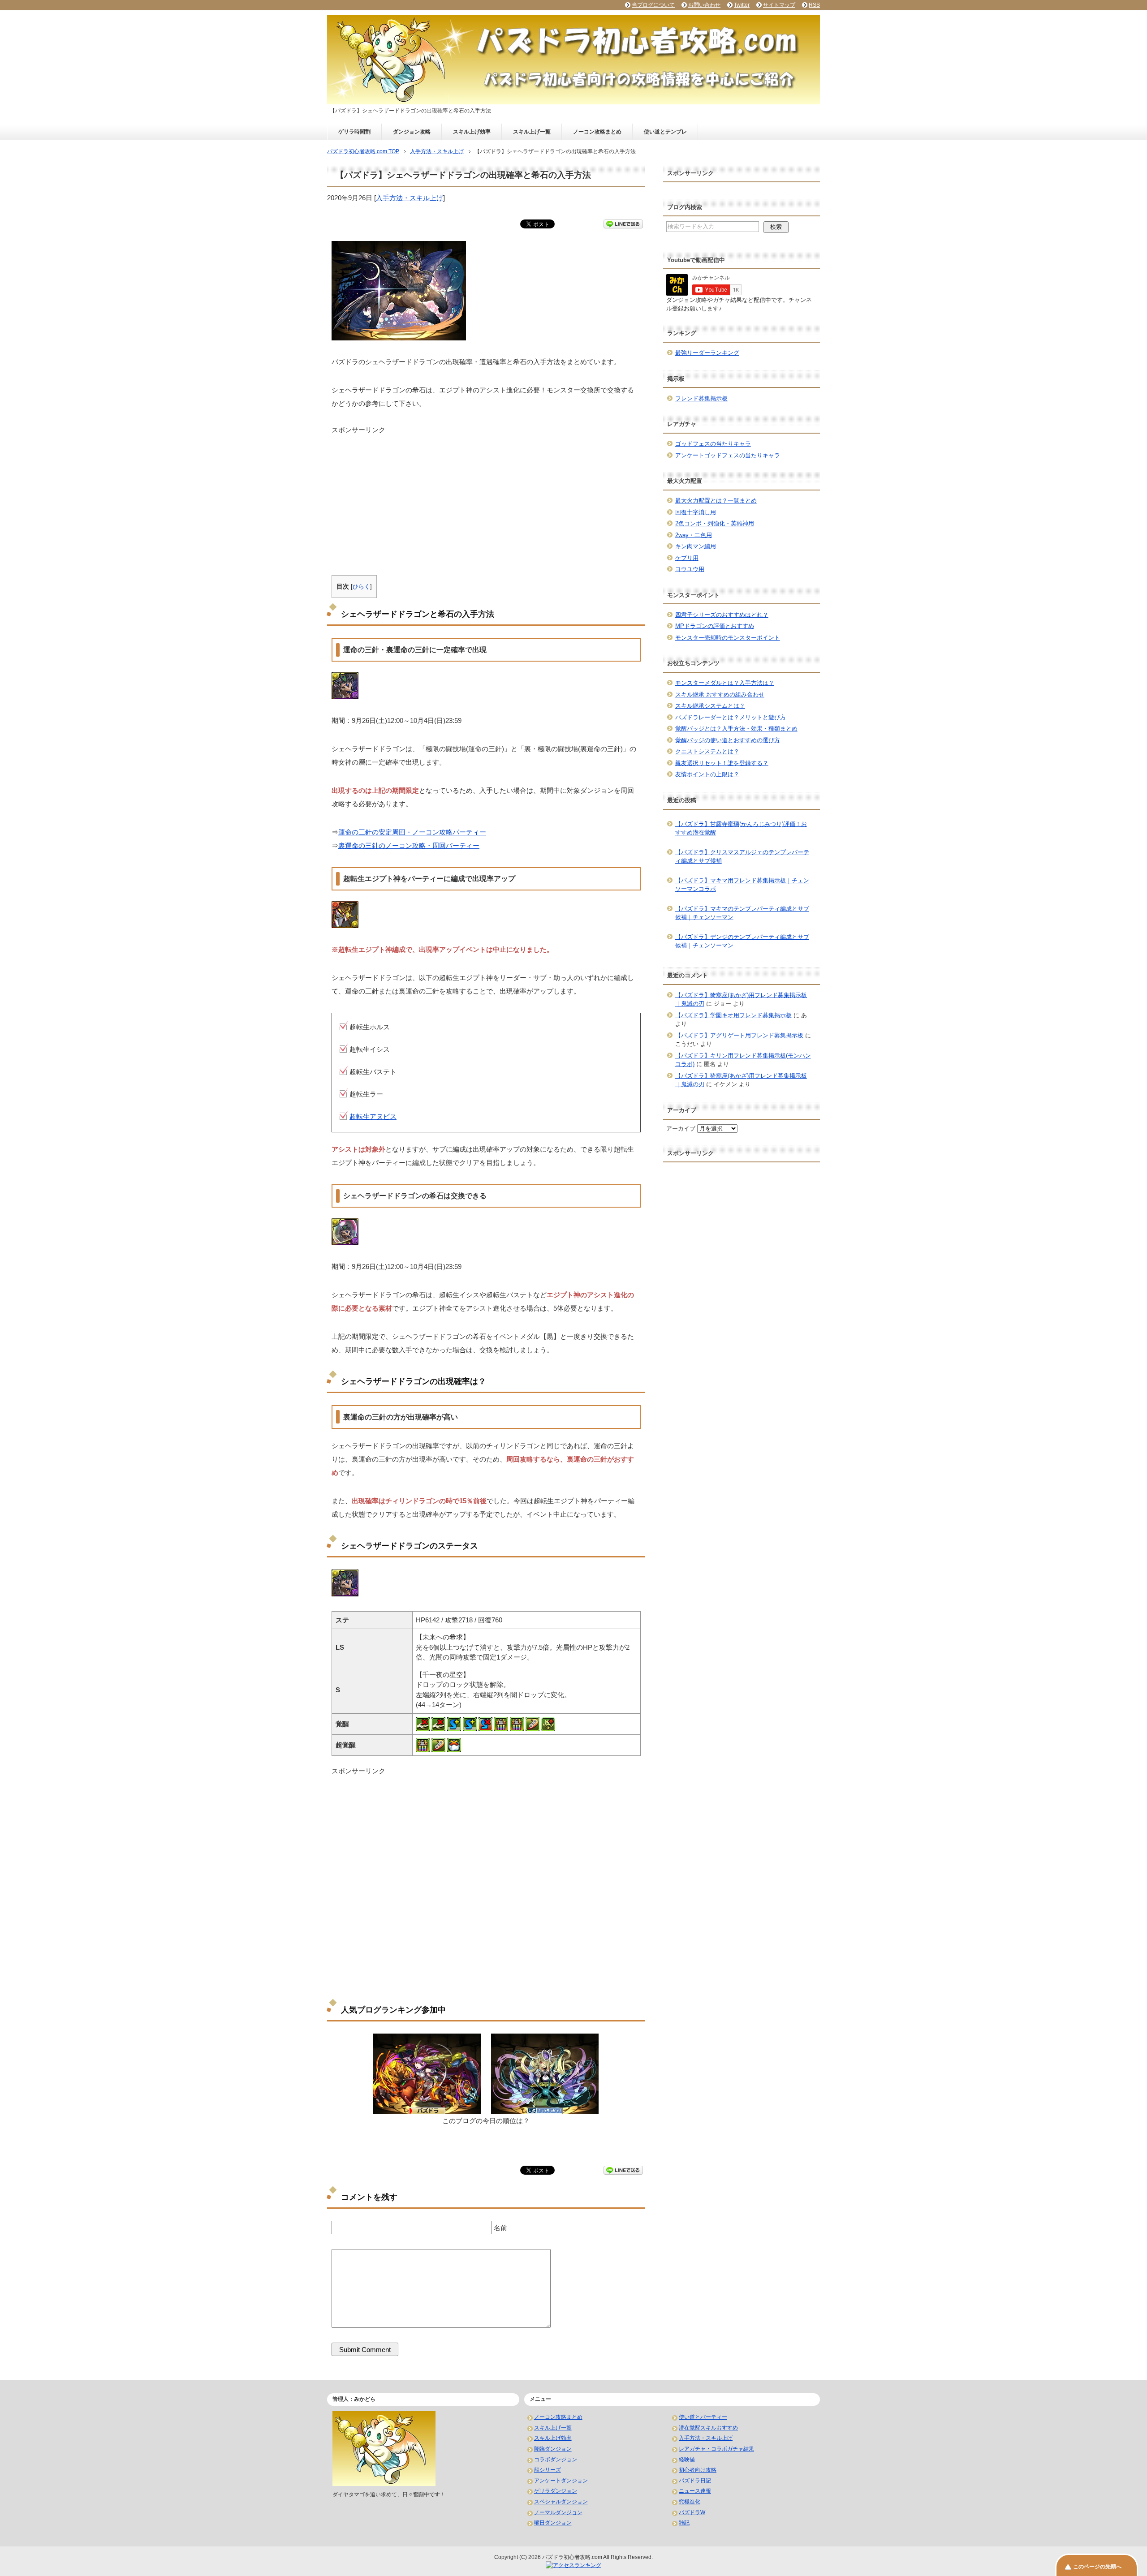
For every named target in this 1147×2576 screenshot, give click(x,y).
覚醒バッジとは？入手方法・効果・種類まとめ (736, 729)
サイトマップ (779, 5)
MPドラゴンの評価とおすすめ (715, 626)
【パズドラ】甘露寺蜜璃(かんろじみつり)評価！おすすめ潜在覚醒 (741, 828)
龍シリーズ (548, 2470)
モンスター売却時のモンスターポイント (728, 638)
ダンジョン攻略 (412, 132)
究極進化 (690, 2502)
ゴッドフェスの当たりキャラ (713, 444)
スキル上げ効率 (472, 132)
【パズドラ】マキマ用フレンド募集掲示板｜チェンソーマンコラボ (742, 885)
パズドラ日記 (695, 2481)
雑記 (684, 2523)
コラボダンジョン (556, 2460)
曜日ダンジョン (553, 2523)
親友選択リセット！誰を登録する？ (722, 763)
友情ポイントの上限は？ (707, 774)
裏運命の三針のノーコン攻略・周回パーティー (409, 845)
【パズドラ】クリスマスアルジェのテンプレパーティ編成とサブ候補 (742, 857)
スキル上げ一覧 (532, 132)
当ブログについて (653, 5)
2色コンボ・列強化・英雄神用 (715, 523)
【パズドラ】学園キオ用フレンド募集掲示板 (733, 1015)
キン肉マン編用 (696, 546)
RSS (814, 5)
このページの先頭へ (1097, 2567)
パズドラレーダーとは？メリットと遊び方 (731, 717)
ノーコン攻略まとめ (597, 132)
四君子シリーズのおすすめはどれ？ (722, 615)
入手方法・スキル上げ (410, 198)
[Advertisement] (486, 498)
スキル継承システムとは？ (710, 706)
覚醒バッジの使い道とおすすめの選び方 (728, 740)
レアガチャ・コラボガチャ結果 (716, 2449)
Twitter (742, 5)
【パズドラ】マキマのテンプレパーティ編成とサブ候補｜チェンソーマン (742, 913)
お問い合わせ (704, 5)
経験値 (687, 2460)
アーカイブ (681, 1129)
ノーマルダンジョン (558, 2512)
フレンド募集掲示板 (701, 398)
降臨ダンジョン (553, 2449)
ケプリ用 (687, 558)
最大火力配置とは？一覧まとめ (716, 501)
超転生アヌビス (373, 1116)
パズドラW (692, 2512)
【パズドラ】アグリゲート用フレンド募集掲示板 (739, 1035)
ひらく (361, 587)
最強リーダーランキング (707, 353)
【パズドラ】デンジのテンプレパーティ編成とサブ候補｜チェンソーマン (742, 941)
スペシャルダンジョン (561, 2502)
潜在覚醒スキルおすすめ (708, 2428)
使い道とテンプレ (665, 132)
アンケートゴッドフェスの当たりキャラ (728, 455)
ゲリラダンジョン (556, 2491)
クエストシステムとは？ (707, 751)
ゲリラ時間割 (354, 132)
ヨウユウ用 (690, 569)
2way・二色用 (694, 535)
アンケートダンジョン (561, 2481)
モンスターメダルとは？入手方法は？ (725, 683)
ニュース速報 (695, 2491)
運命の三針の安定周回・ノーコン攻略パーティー (412, 832)
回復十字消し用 (696, 512)
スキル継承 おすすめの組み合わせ (720, 695)
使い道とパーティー (703, 2417)
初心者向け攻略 (698, 2470)
